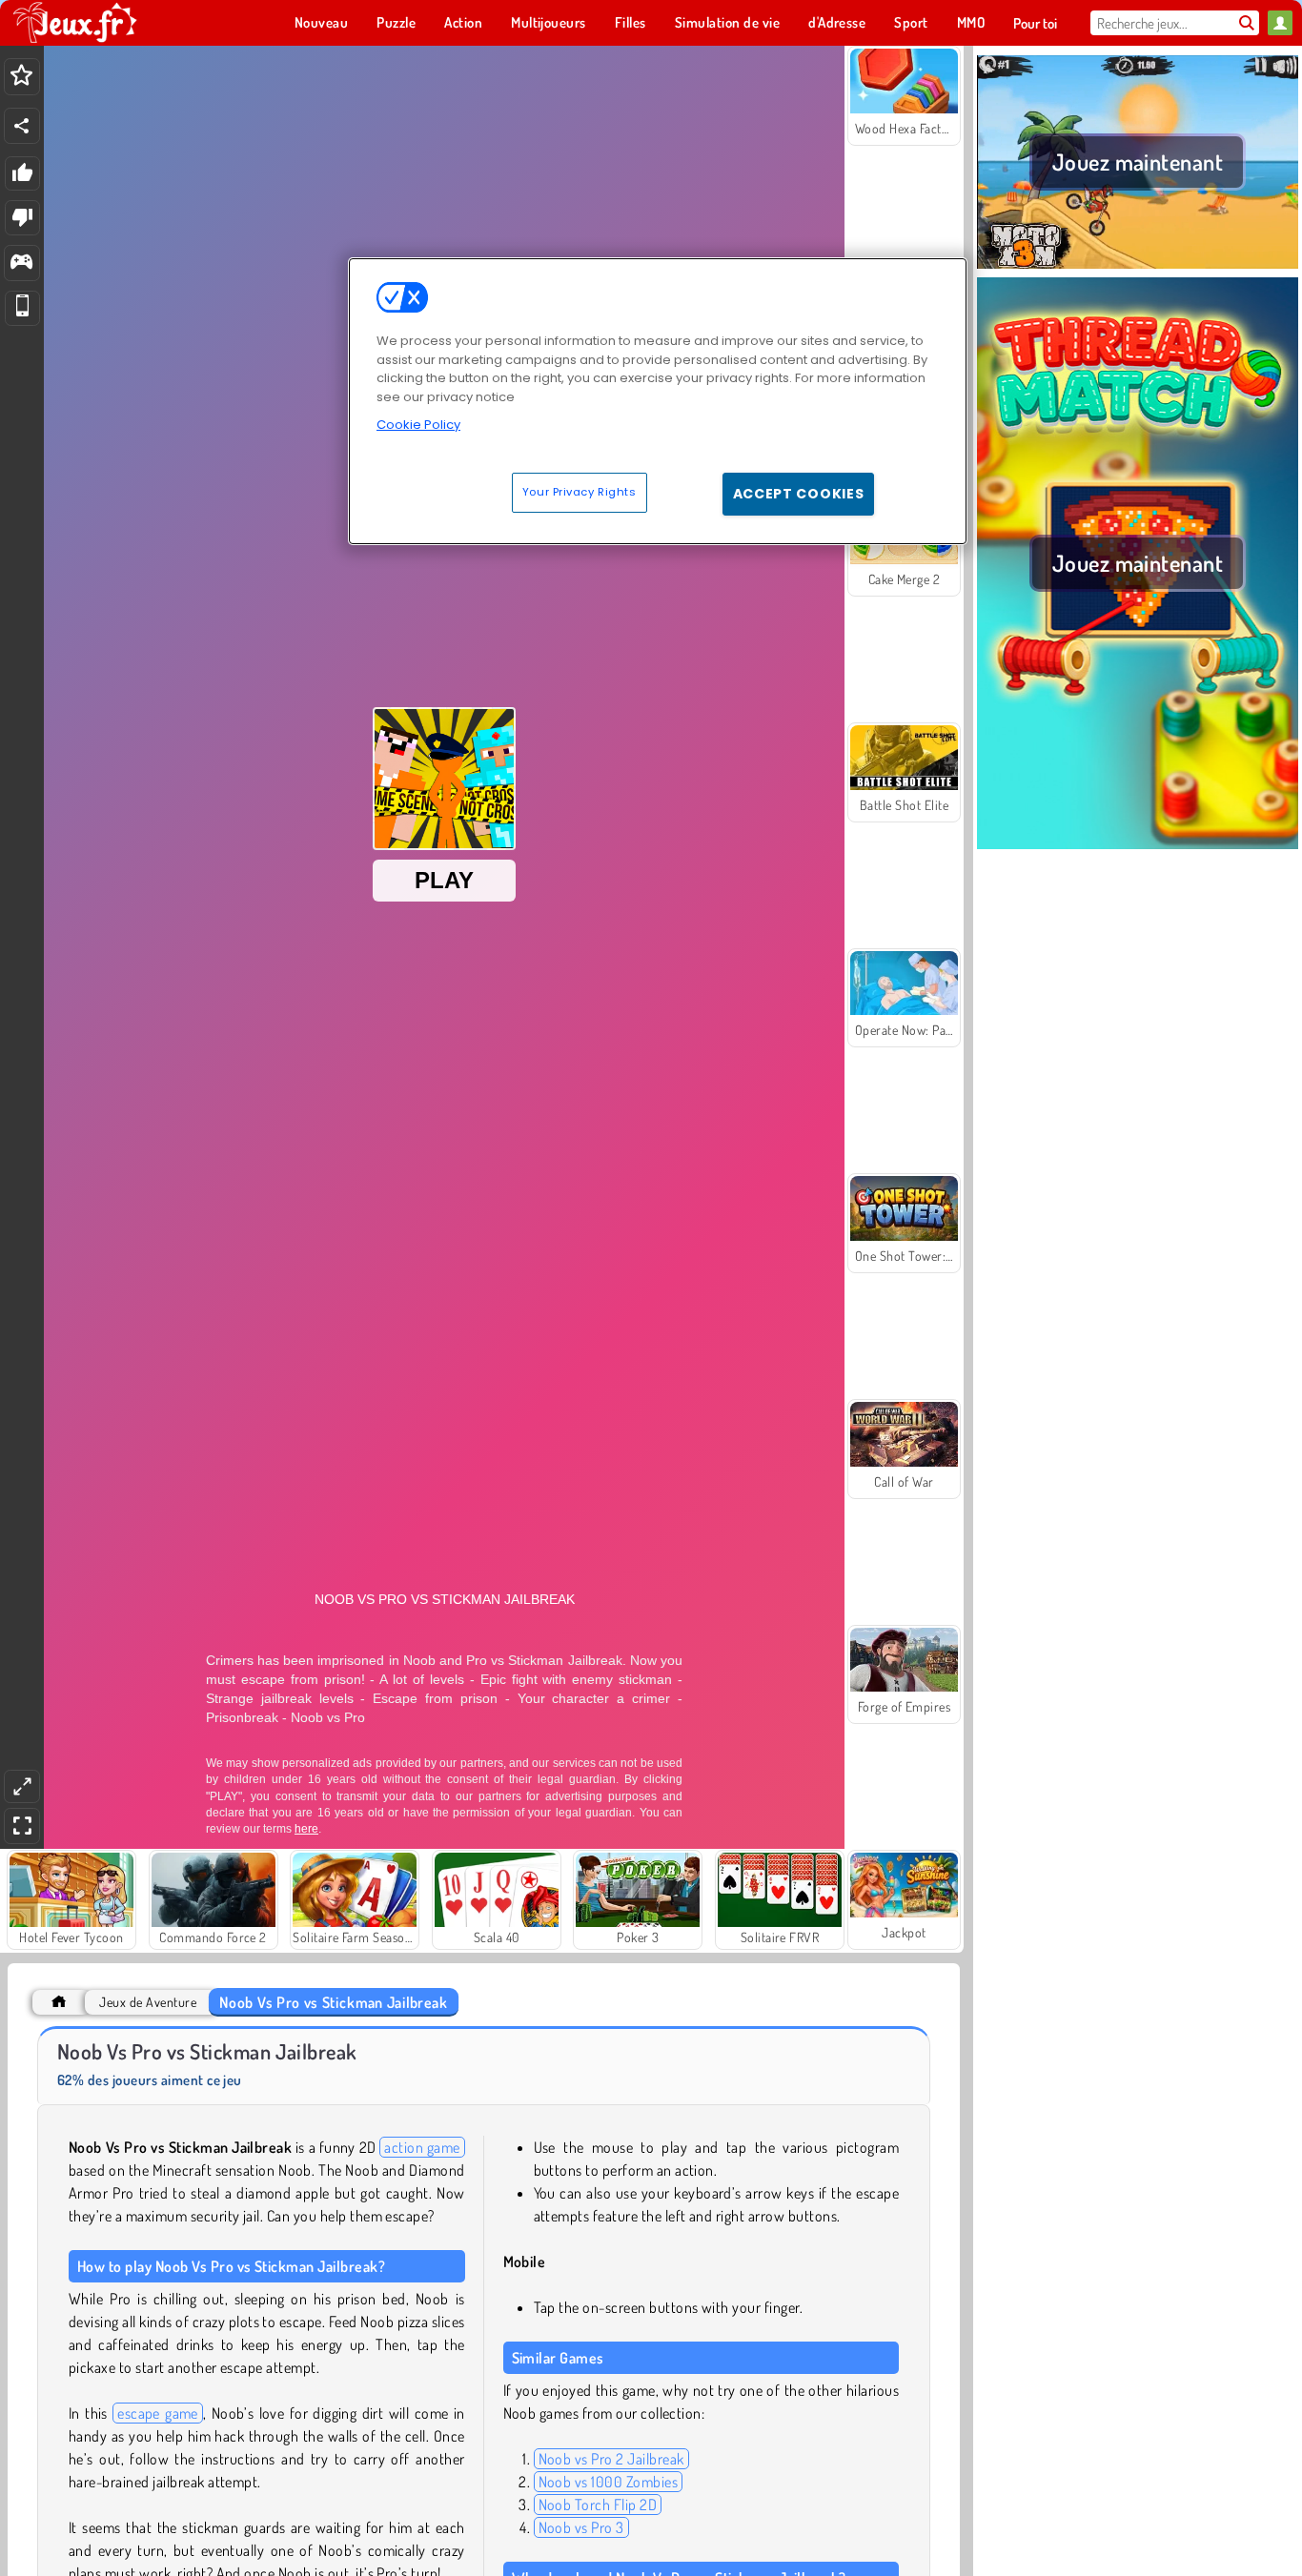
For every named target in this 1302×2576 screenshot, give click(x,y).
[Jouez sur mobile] (22, 308)
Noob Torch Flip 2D (598, 2505)
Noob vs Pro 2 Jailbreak (611, 2459)
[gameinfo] (21, 264)
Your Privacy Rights (580, 492)
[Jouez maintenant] (1138, 266)
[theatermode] (22, 1786)
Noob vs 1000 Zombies (609, 2482)
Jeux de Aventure (148, 2002)
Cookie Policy (418, 425)
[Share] (22, 126)
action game (422, 2147)
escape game (158, 2413)
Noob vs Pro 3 (581, 2527)
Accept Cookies (799, 494)
